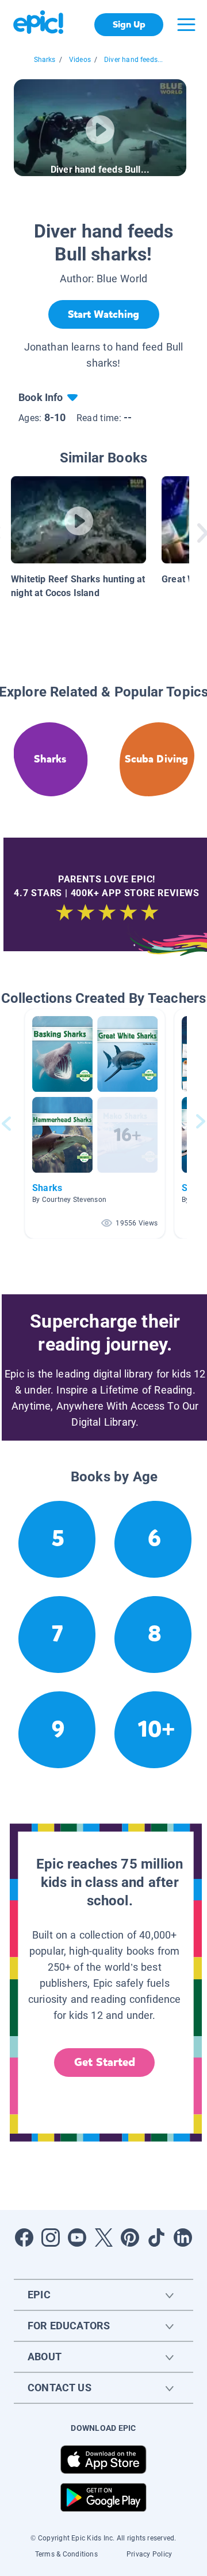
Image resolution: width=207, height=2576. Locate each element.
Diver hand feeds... (133, 60)
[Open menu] (186, 25)
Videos (80, 60)
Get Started (105, 2062)
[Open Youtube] (77, 2238)
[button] (95, 1124)
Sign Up (129, 24)
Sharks (45, 60)
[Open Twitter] (103, 2238)
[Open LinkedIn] (183, 2238)
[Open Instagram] (51, 2238)
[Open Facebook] (24, 2238)
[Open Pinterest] (130, 2238)
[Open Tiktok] (156, 2238)
